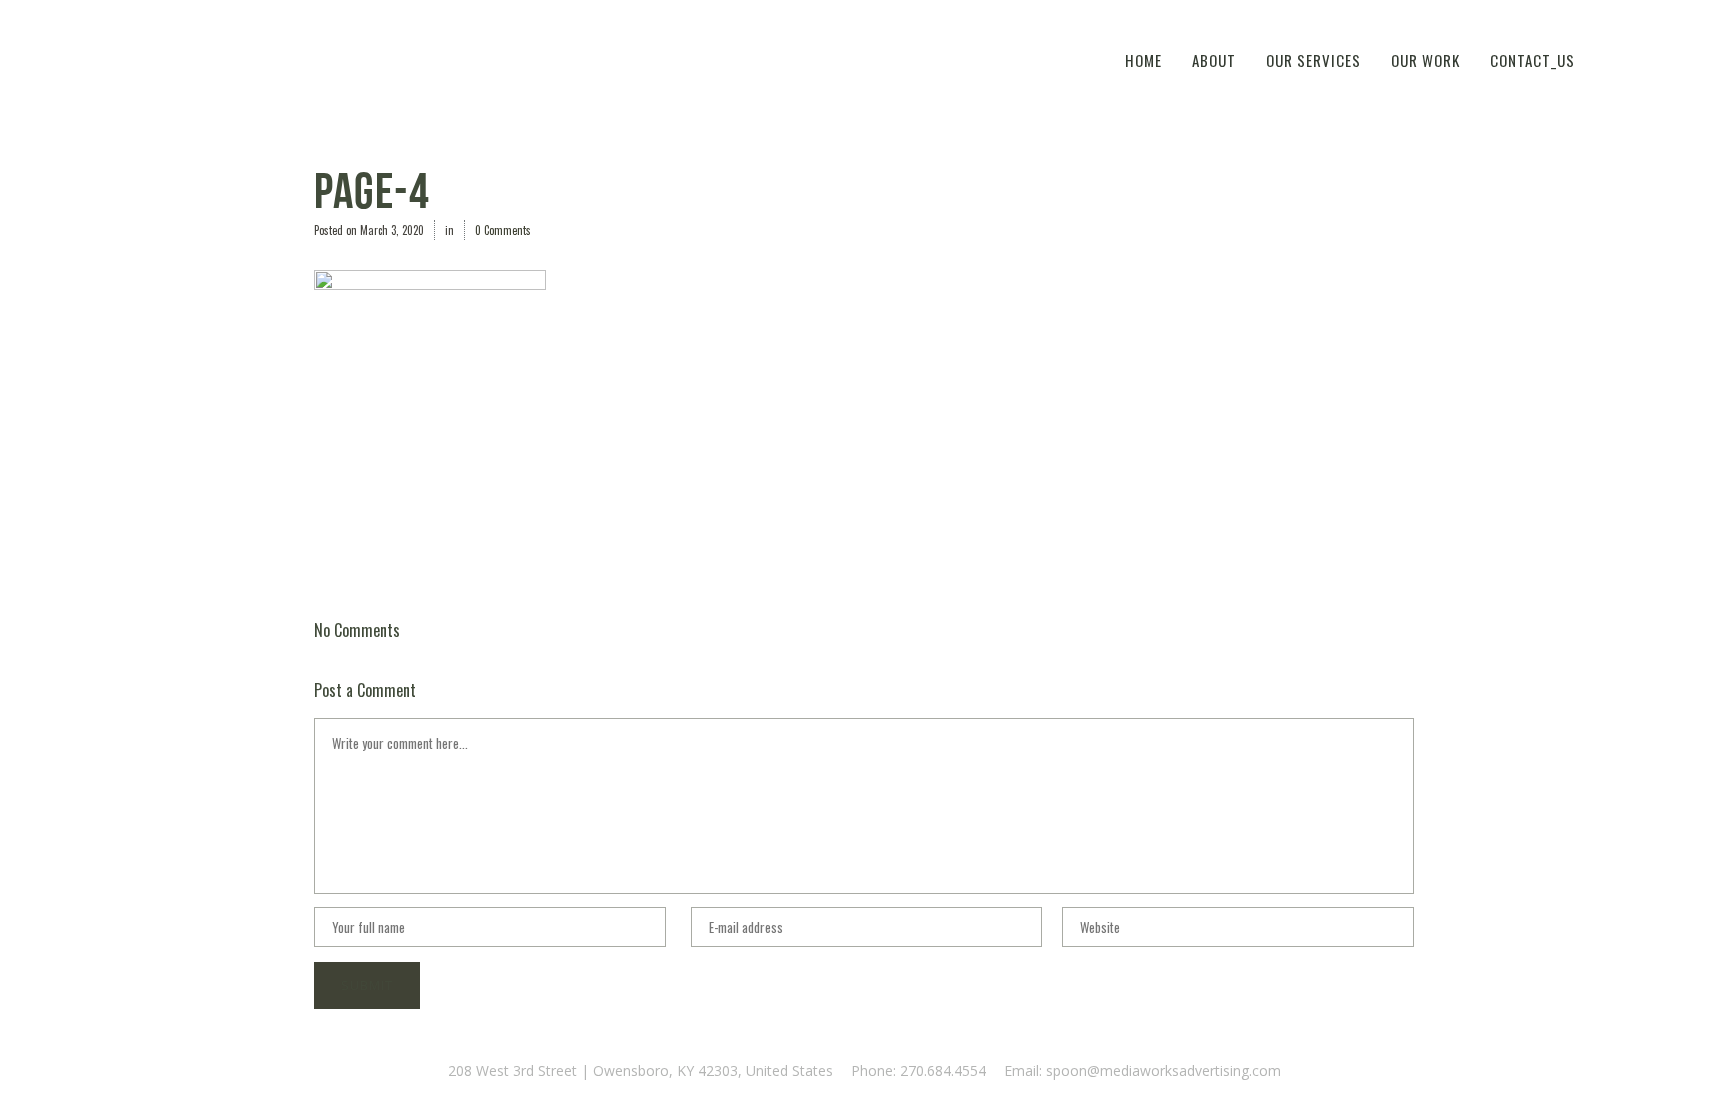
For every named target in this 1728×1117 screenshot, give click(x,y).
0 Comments (503, 230)
